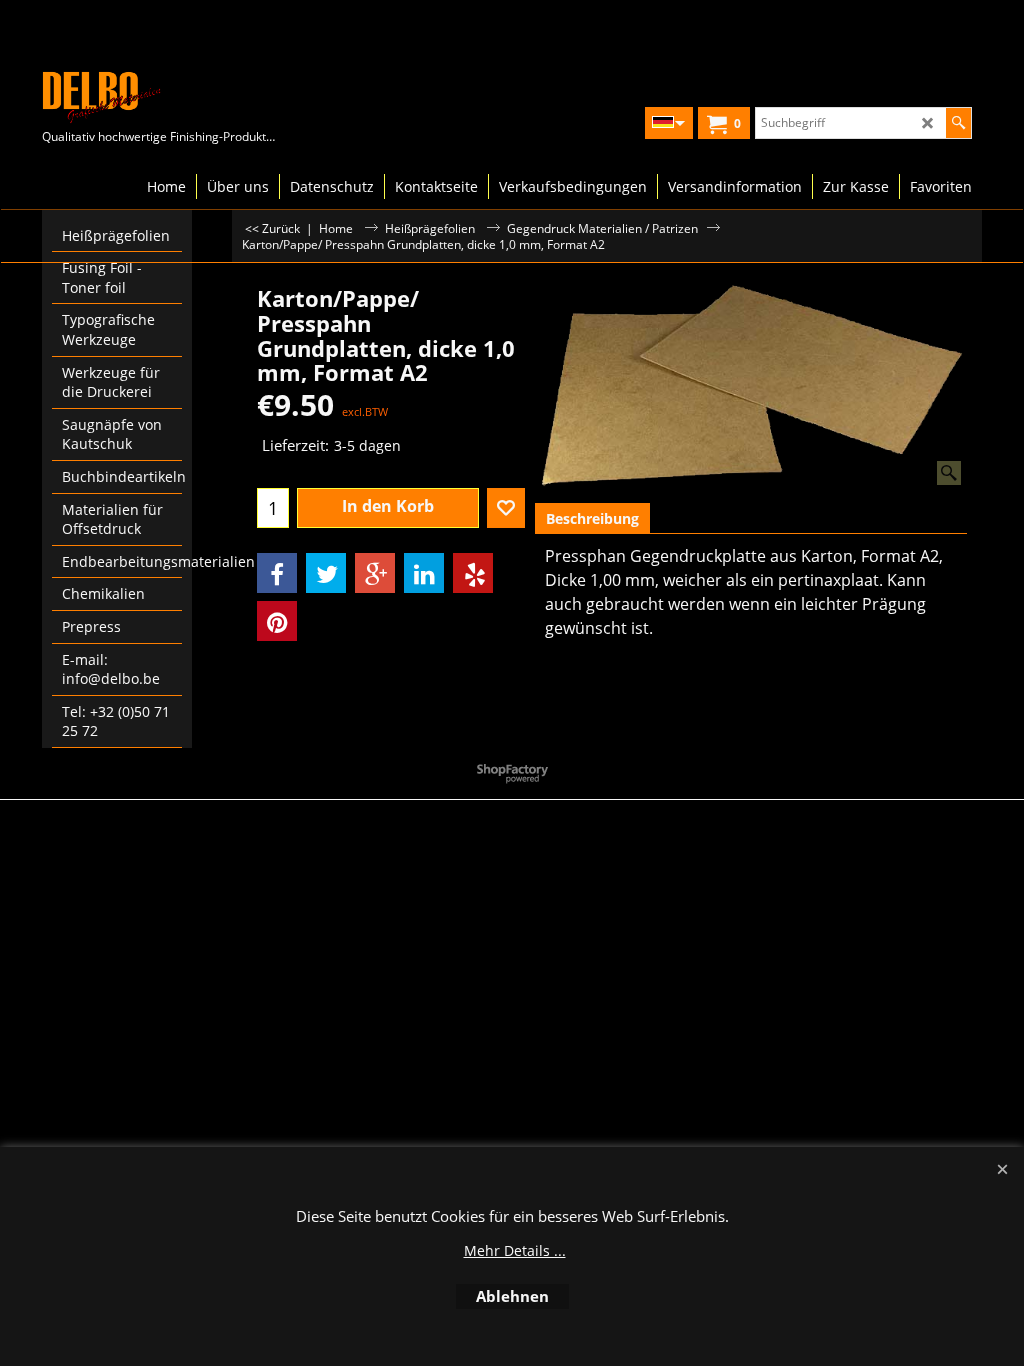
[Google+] (375, 573)
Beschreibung (592, 518)
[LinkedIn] (424, 573)
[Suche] (958, 123)
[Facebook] (277, 573)
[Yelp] (473, 573)
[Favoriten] (506, 508)
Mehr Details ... (515, 1250)
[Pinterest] (277, 621)
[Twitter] (326, 573)
